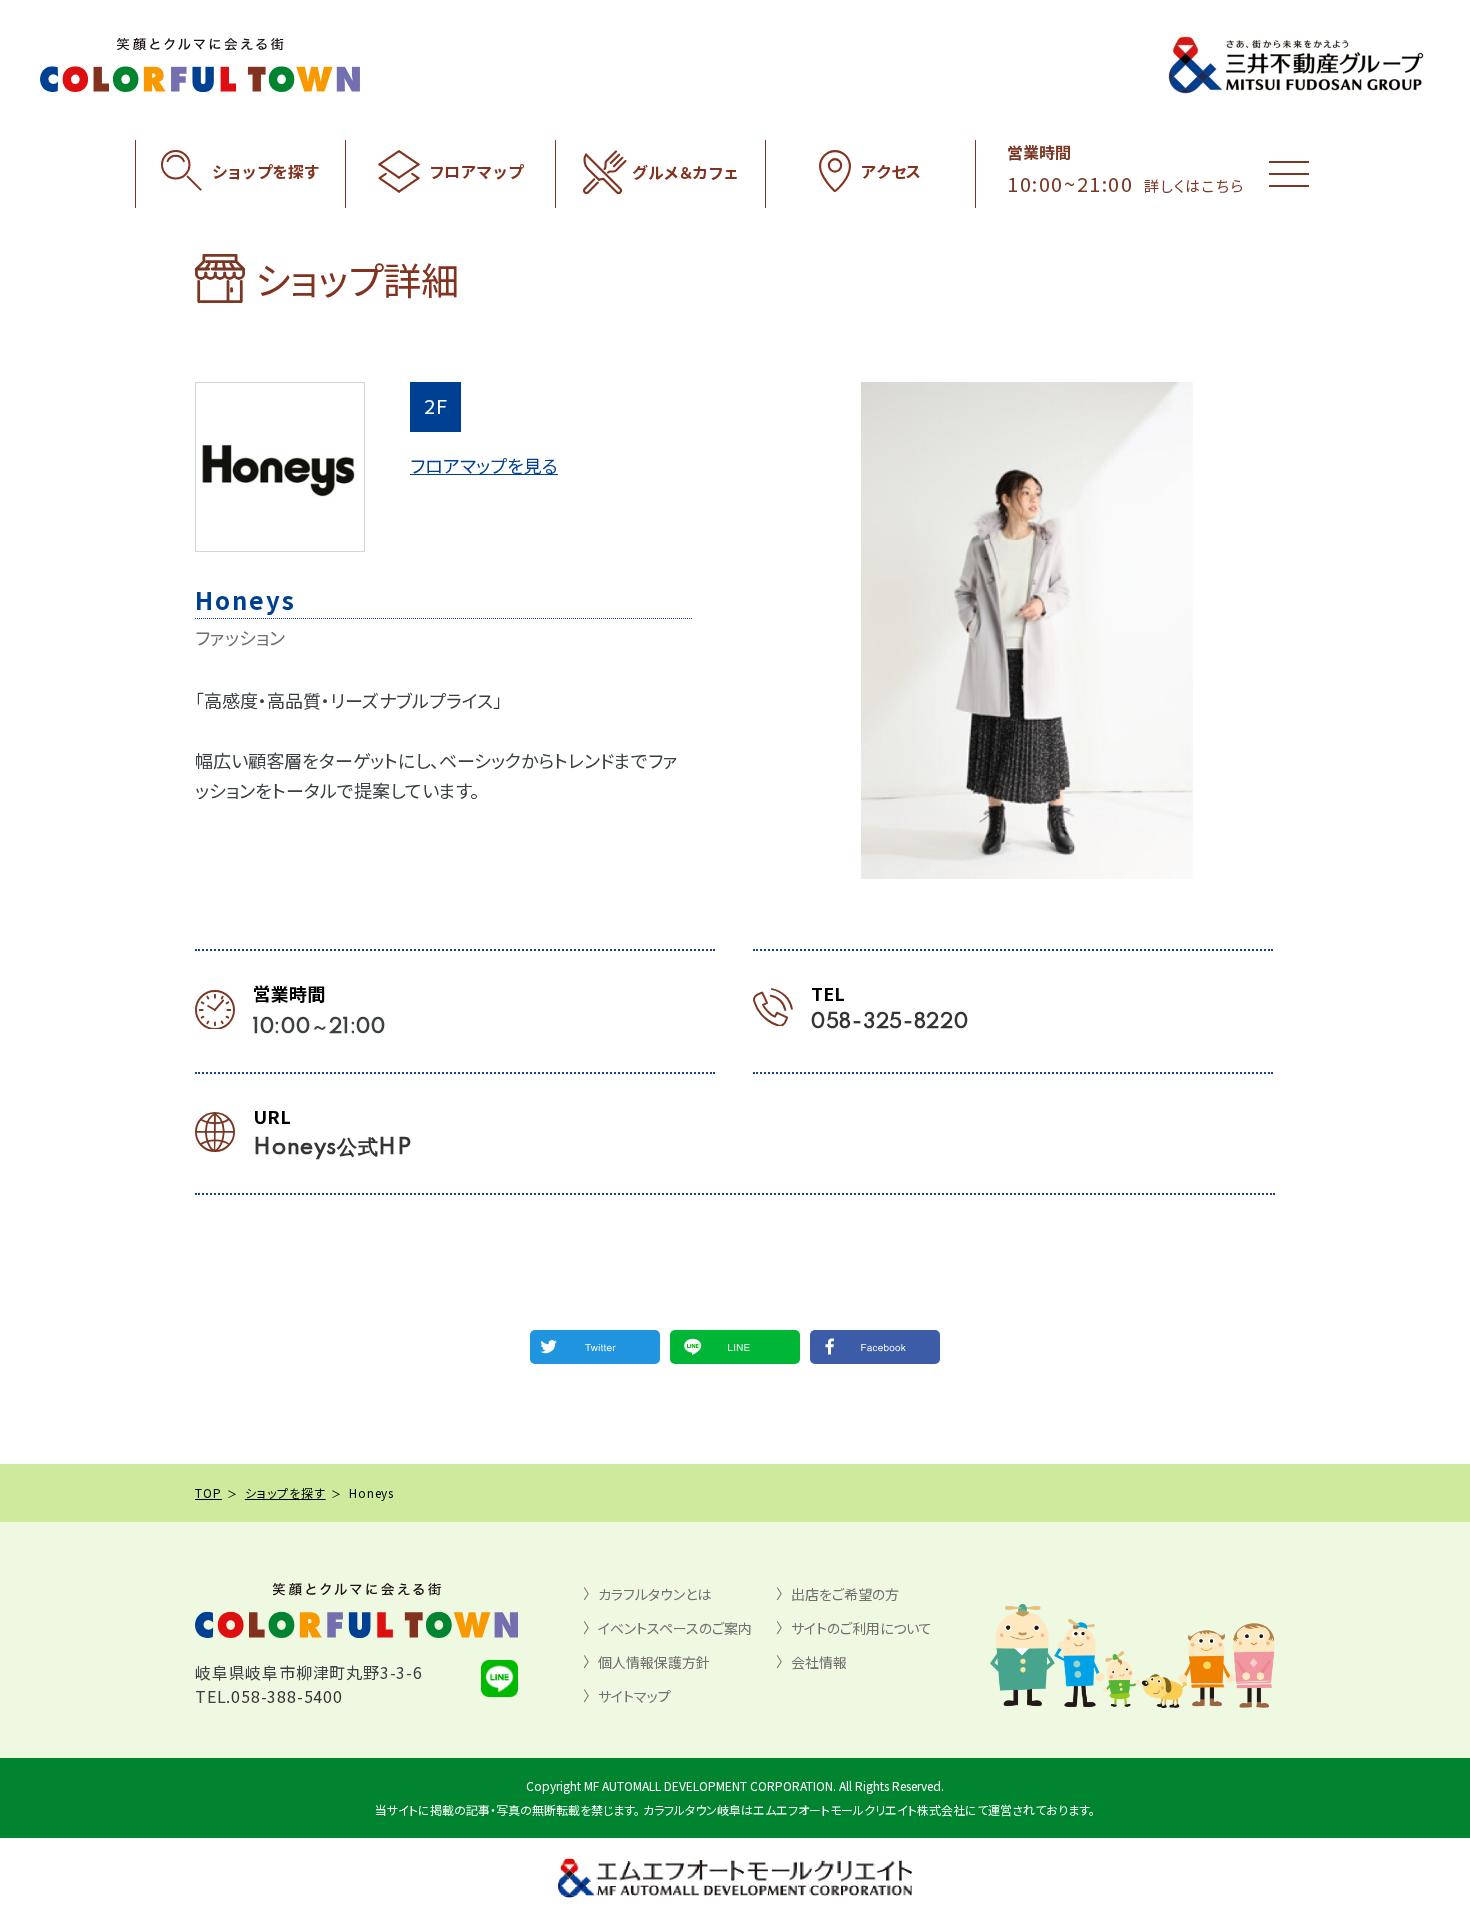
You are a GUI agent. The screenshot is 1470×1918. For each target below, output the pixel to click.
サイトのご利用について (861, 1628)
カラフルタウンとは (654, 1594)
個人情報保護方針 (654, 1662)
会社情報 (819, 1662)
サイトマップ (634, 1696)
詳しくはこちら (1194, 185)
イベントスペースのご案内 (675, 1628)
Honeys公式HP (332, 1148)
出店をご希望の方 (845, 1594)
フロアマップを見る (484, 465)
